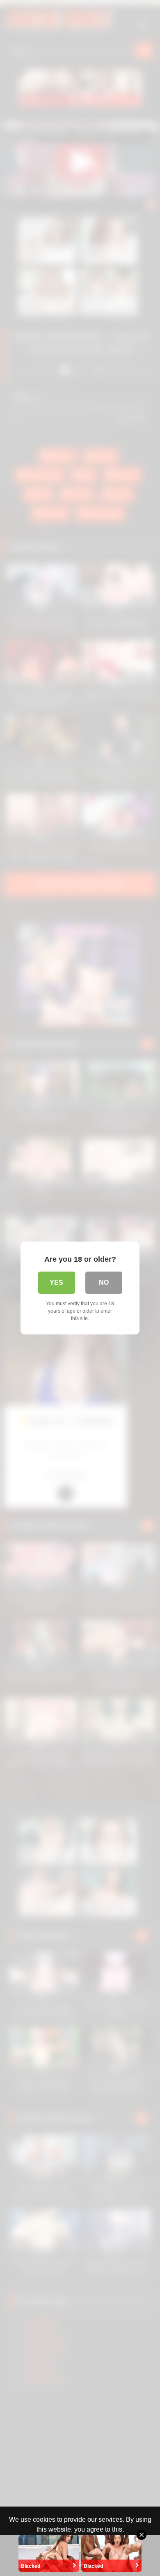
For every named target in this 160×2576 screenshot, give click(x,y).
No (104, 1282)
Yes (56, 1282)
